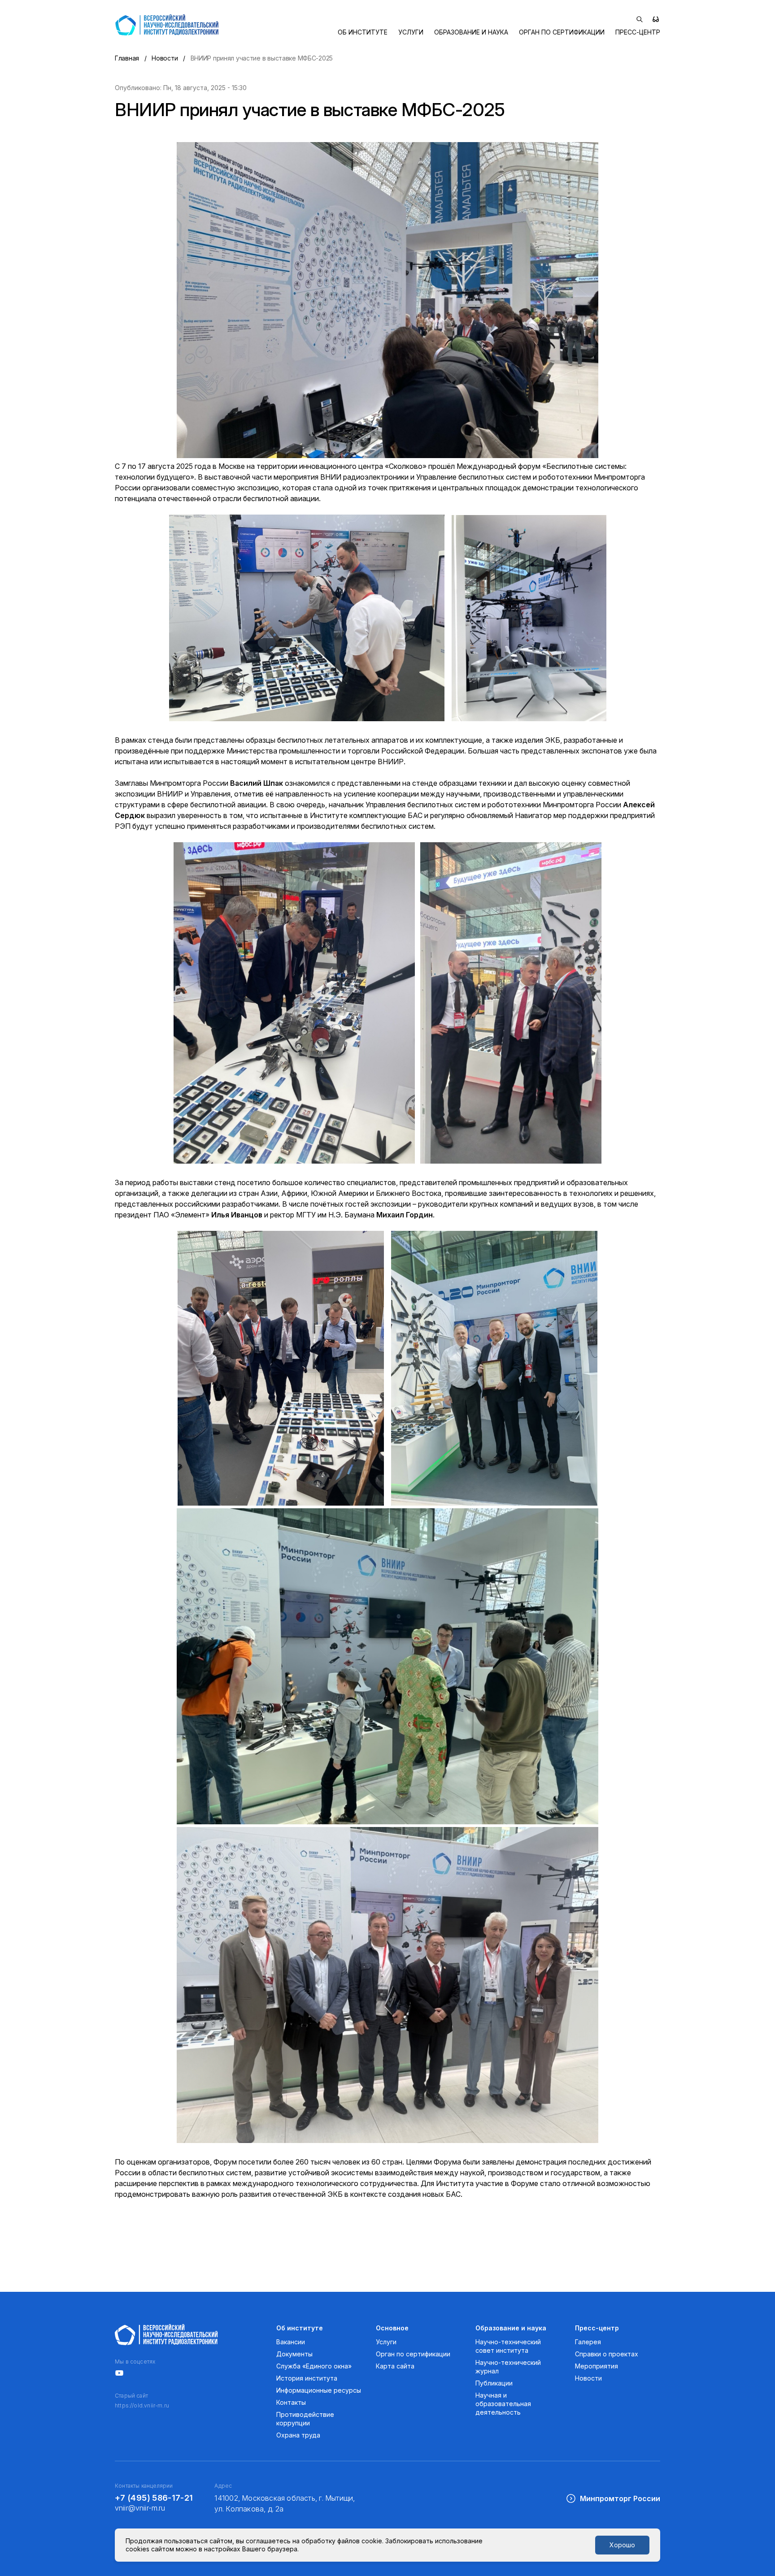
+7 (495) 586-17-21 (154, 2498)
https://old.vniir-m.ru (142, 2406)
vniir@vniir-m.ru (140, 2508)
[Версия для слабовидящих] (656, 19)
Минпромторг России (620, 2498)
